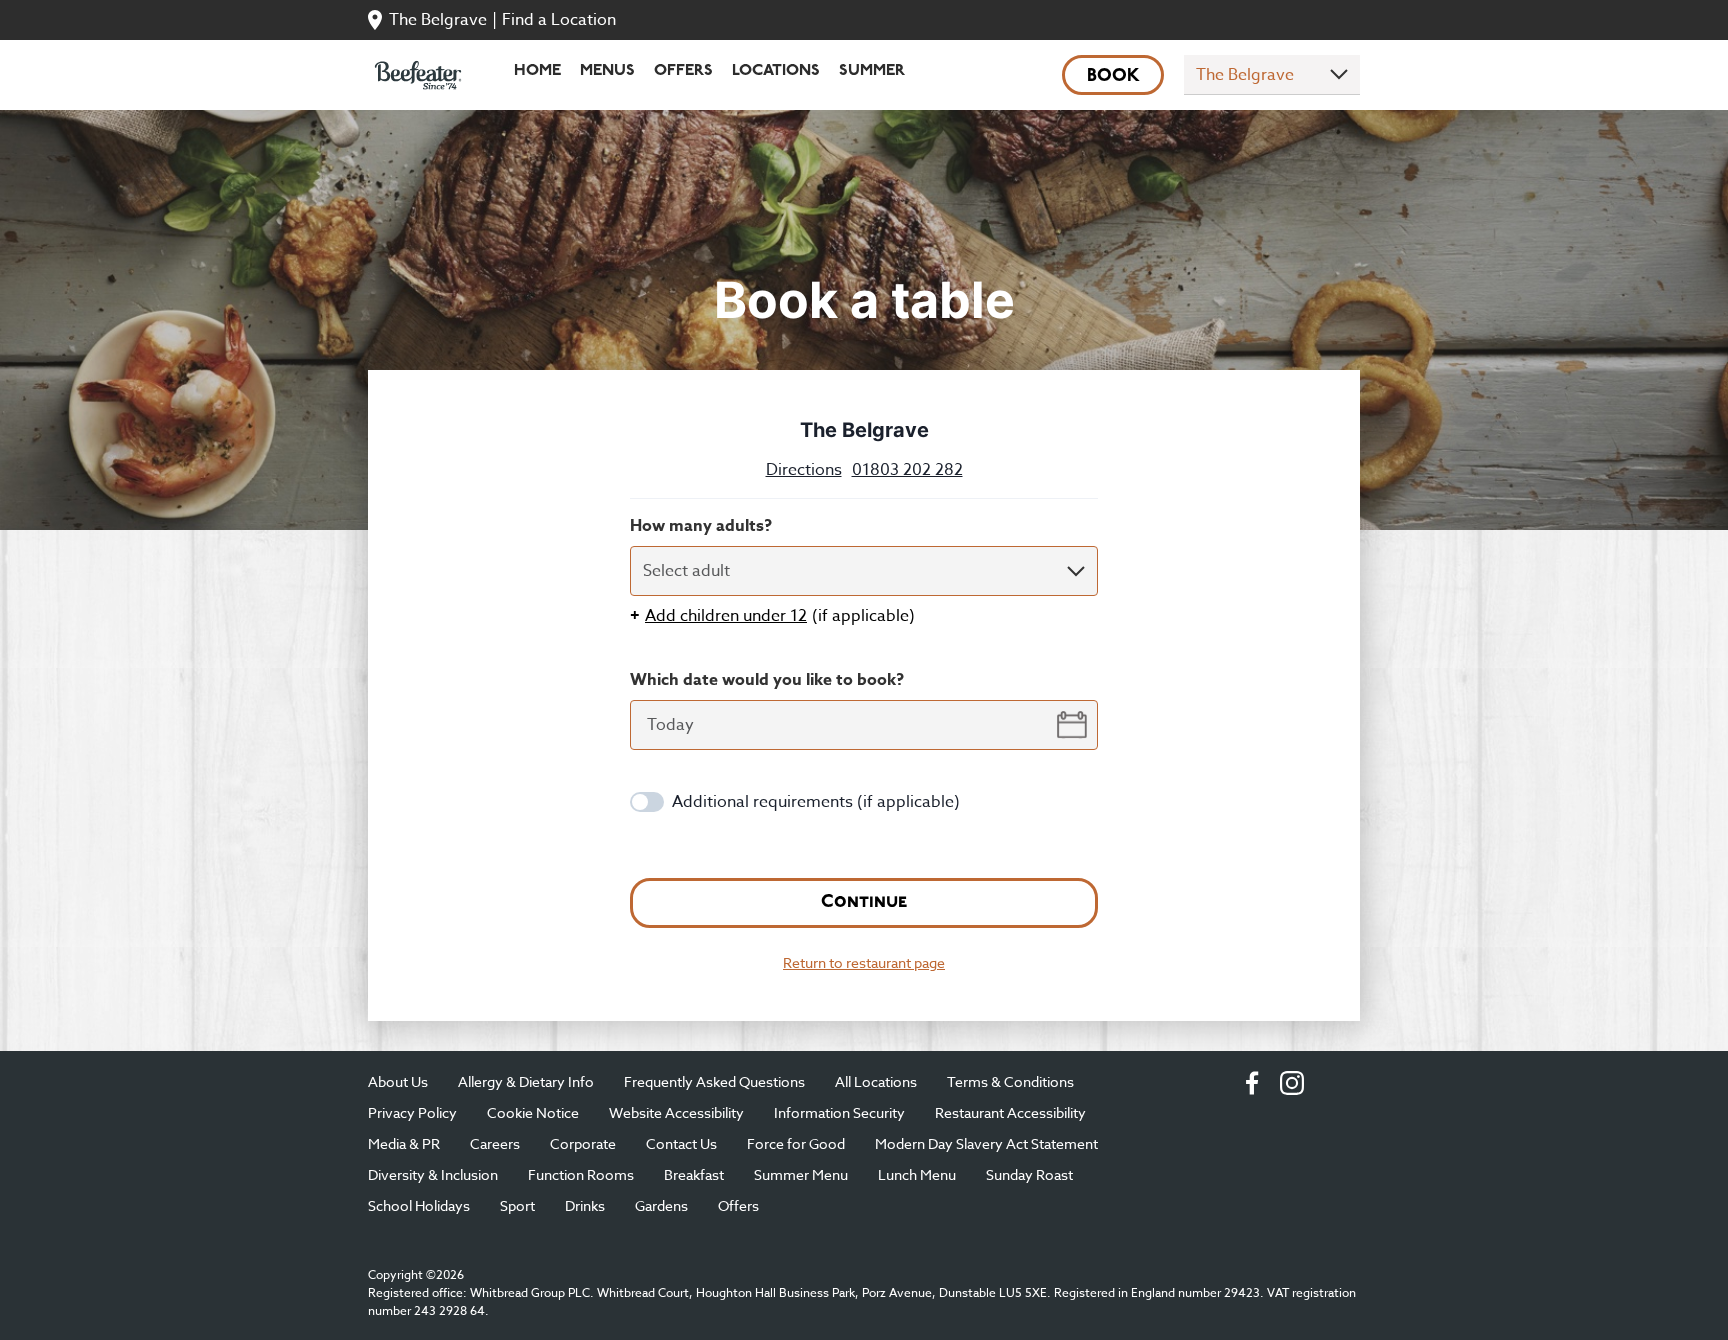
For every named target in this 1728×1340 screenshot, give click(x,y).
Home (537, 71)
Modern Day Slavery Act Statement (986, 1143)
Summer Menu (801, 1174)
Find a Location (559, 20)
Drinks (585, 1205)
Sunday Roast (1029, 1174)
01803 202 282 (907, 470)
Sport (517, 1205)
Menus (607, 71)
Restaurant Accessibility (1010, 1112)
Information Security (839, 1112)
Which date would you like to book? (767, 680)
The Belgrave (438, 20)
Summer (872, 71)
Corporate (583, 1143)
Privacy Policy (412, 1112)
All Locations (876, 1081)
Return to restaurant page (864, 962)
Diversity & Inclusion (433, 1174)
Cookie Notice (533, 1112)
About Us (398, 1081)
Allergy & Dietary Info (526, 1081)
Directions (804, 470)
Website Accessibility (676, 1112)
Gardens (661, 1205)
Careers (495, 1143)
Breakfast (694, 1174)
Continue (864, 903)
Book (1113, 77)
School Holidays (419, 1205)
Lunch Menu (917, 1174)
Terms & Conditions (1010, 1081)
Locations (776, 71)
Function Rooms (581, 1174)
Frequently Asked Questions (714, 1081)
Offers (683, 71)
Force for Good (796, 1143)
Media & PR (404, 1143)
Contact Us (681, 1143)
